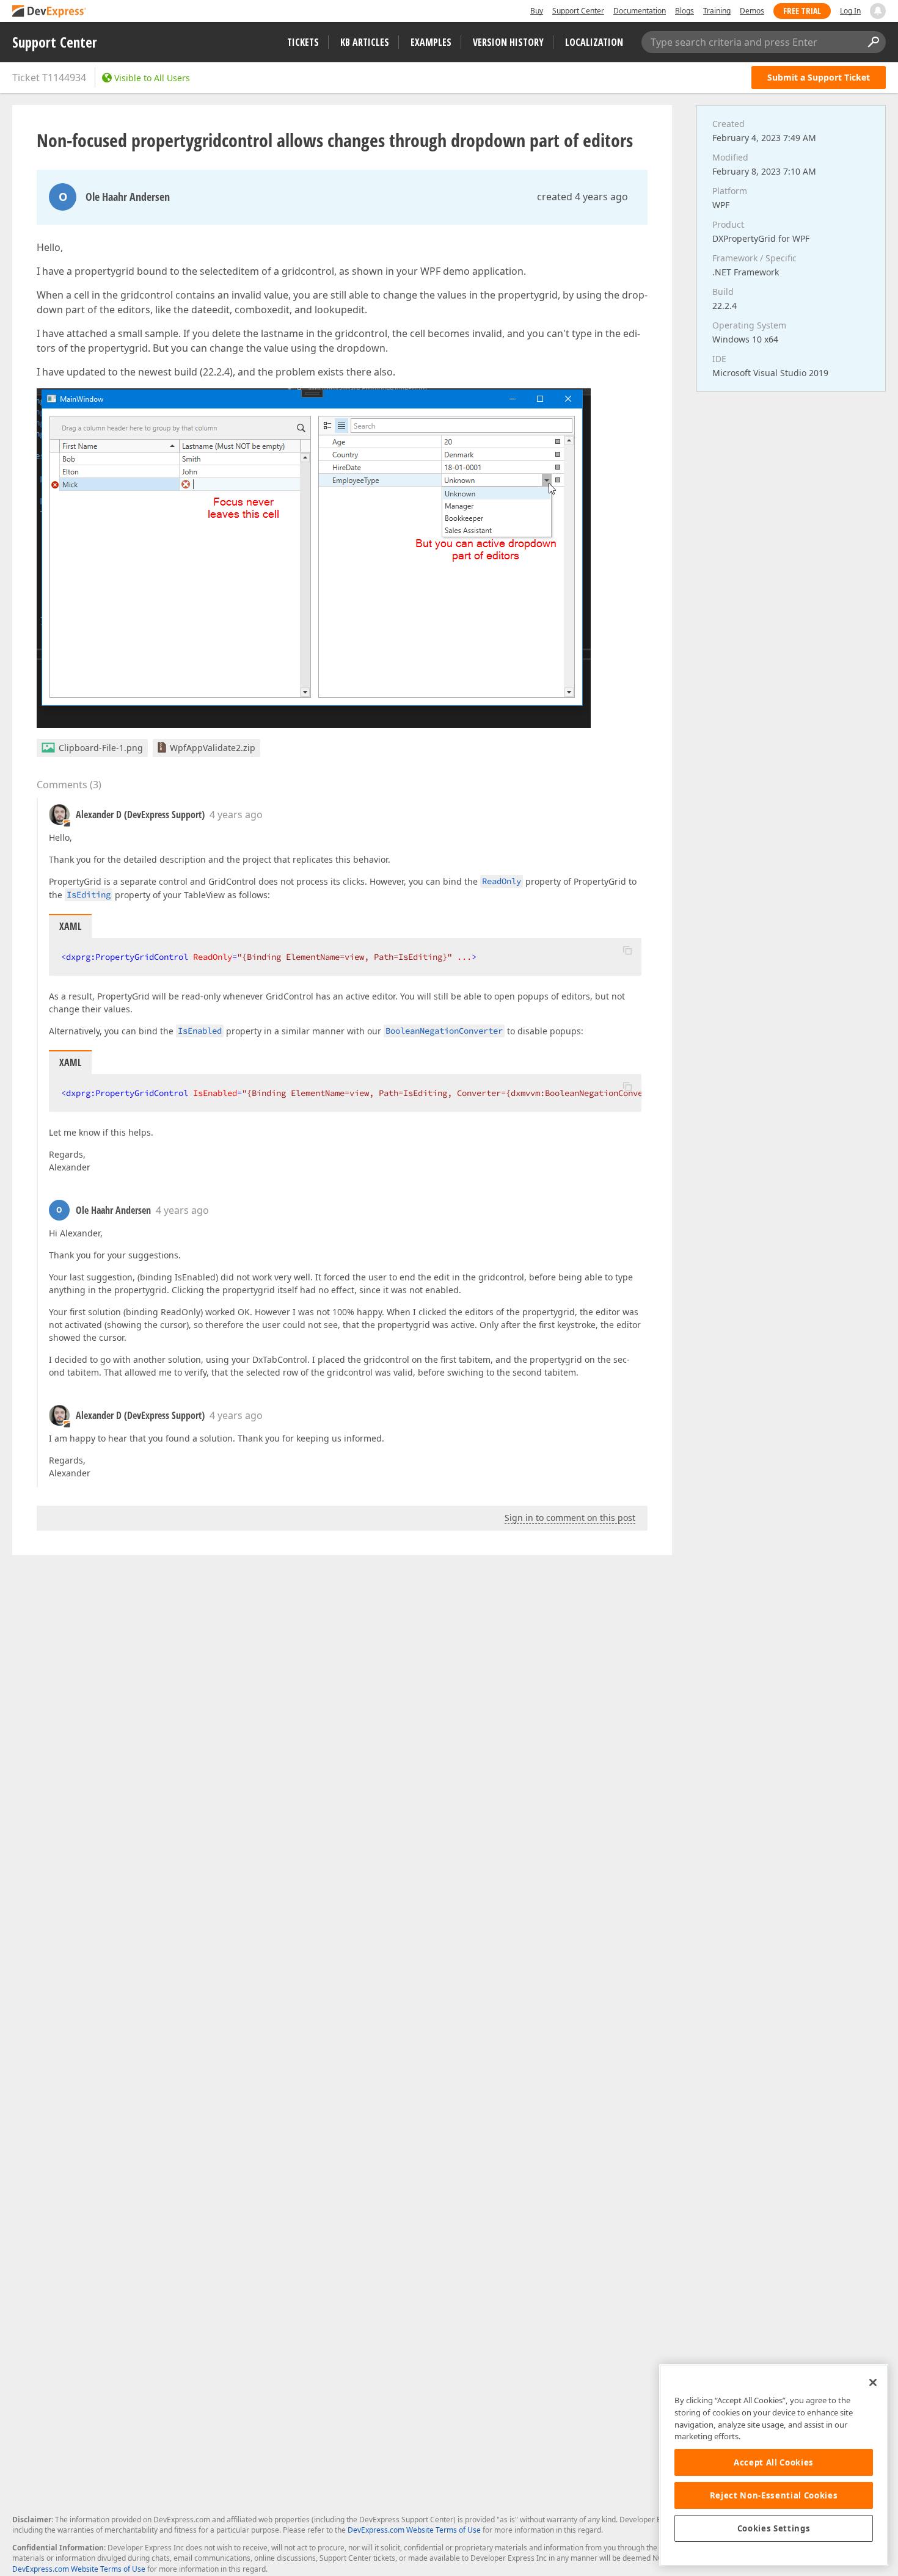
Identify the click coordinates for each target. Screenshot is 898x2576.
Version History (508, 42)
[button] (627, 950)
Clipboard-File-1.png (101, 748)
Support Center (578, 11)
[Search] (873, 42)
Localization (594, 42)
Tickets (303, 42)
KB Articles (365, 42)
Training (717, 11)
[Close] (873, 2382)
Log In (850, 11)
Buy (537, 11)
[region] (774, 2465)
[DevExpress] (49, 12)
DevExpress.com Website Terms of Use (414, 2530)
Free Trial (802, 11)
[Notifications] (878, 11)
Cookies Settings (774, 2528)
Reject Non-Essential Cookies (774, 2495)
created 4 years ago (582, 197)
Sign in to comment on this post (570, 1518)
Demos (752, 11)
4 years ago (236, 815)
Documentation (640, 11)
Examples (431, 42)
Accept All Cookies (774, 2462)
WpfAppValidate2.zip (213, 748)
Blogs (684, 11)
